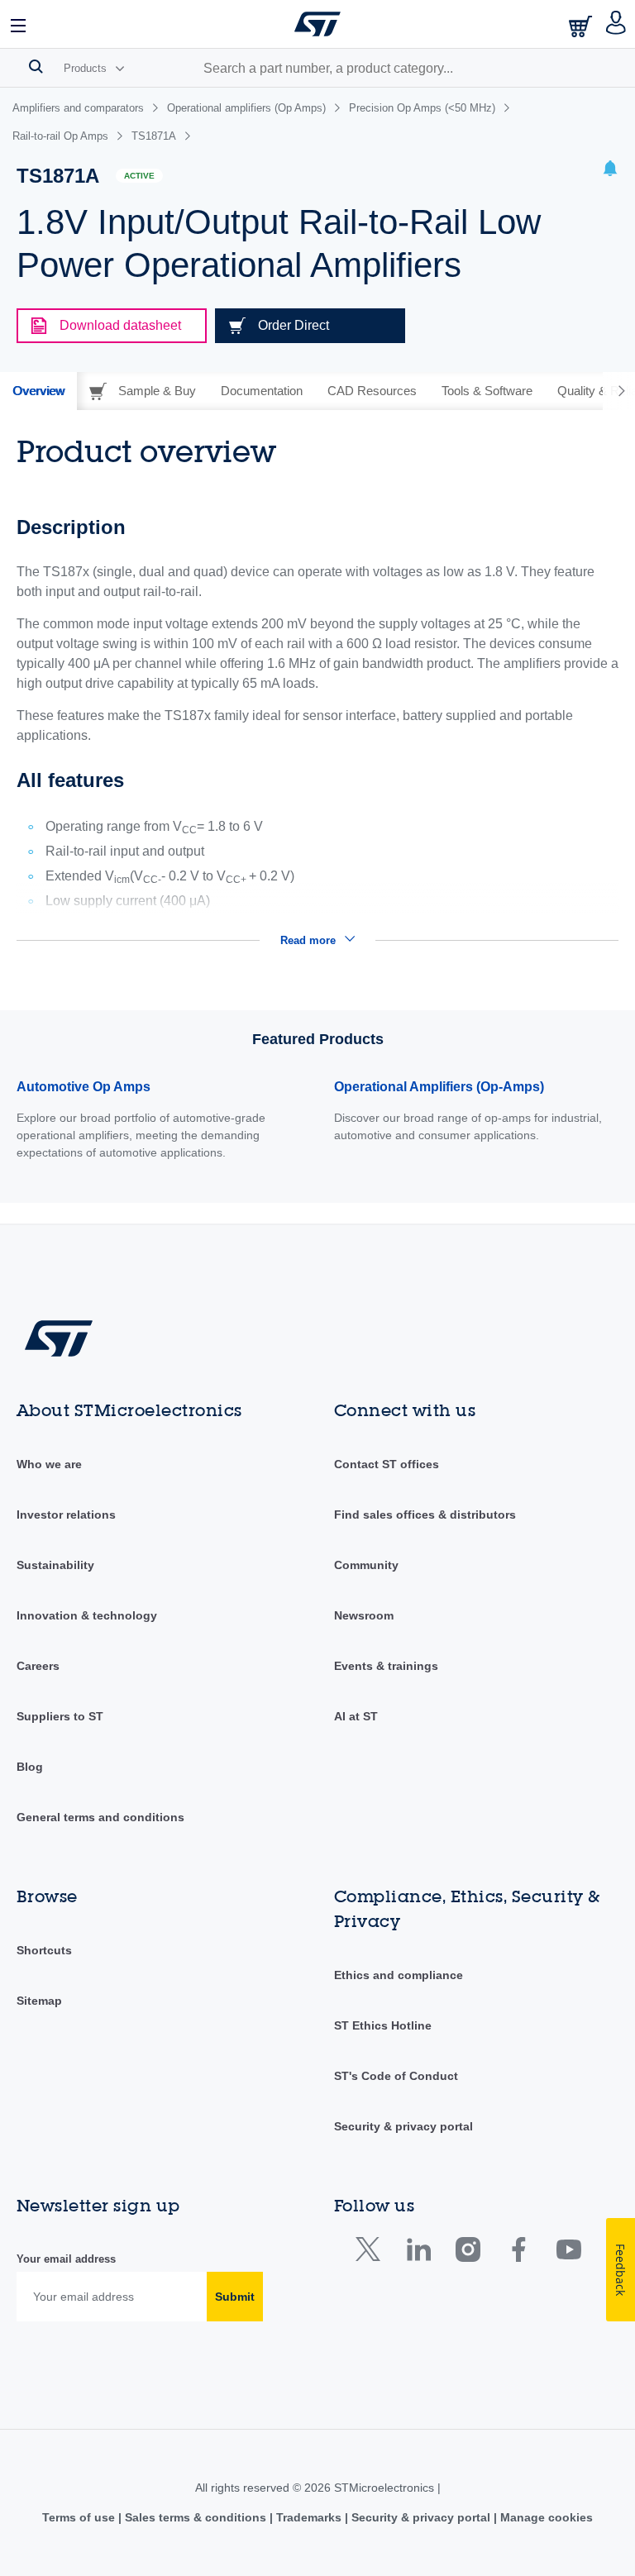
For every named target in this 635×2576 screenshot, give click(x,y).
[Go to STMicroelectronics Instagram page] (468, 2253)
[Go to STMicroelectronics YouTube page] (568, 2253)
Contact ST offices (387, 1464)
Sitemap (39, 2001)
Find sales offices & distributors (425, 1515)
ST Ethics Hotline (383, 2025)
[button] (19, 24)
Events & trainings (386, 1666)
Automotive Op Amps (84, 1087)
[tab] (38, 391)
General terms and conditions (100, 1817)
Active (139, 176)
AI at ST (356, 1716)
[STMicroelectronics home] (317, 24)
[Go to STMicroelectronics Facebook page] (518, 2253)
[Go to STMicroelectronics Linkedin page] (418, 2253)
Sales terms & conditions (196, 2517)
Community (366, 1565)
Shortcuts (44, 1950)
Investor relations (66, 1515)
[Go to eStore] (582, 26)
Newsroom (364, 1615)
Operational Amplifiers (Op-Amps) (439, 1087)
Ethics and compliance (399, 1975)
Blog (30, 1767)
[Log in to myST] (616, 24)
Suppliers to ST (60, 1716)
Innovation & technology (87, 1615)
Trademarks (309, 2517)
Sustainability (55, 1565)
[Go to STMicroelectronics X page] (372, 2253)
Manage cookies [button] (545, 2517)
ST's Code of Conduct (396, 2076)
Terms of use (80, 2517)
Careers (38, 1666)
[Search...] (36, 66)
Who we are (49, 1464)
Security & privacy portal (403, 2126)
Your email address (66, 2259)
